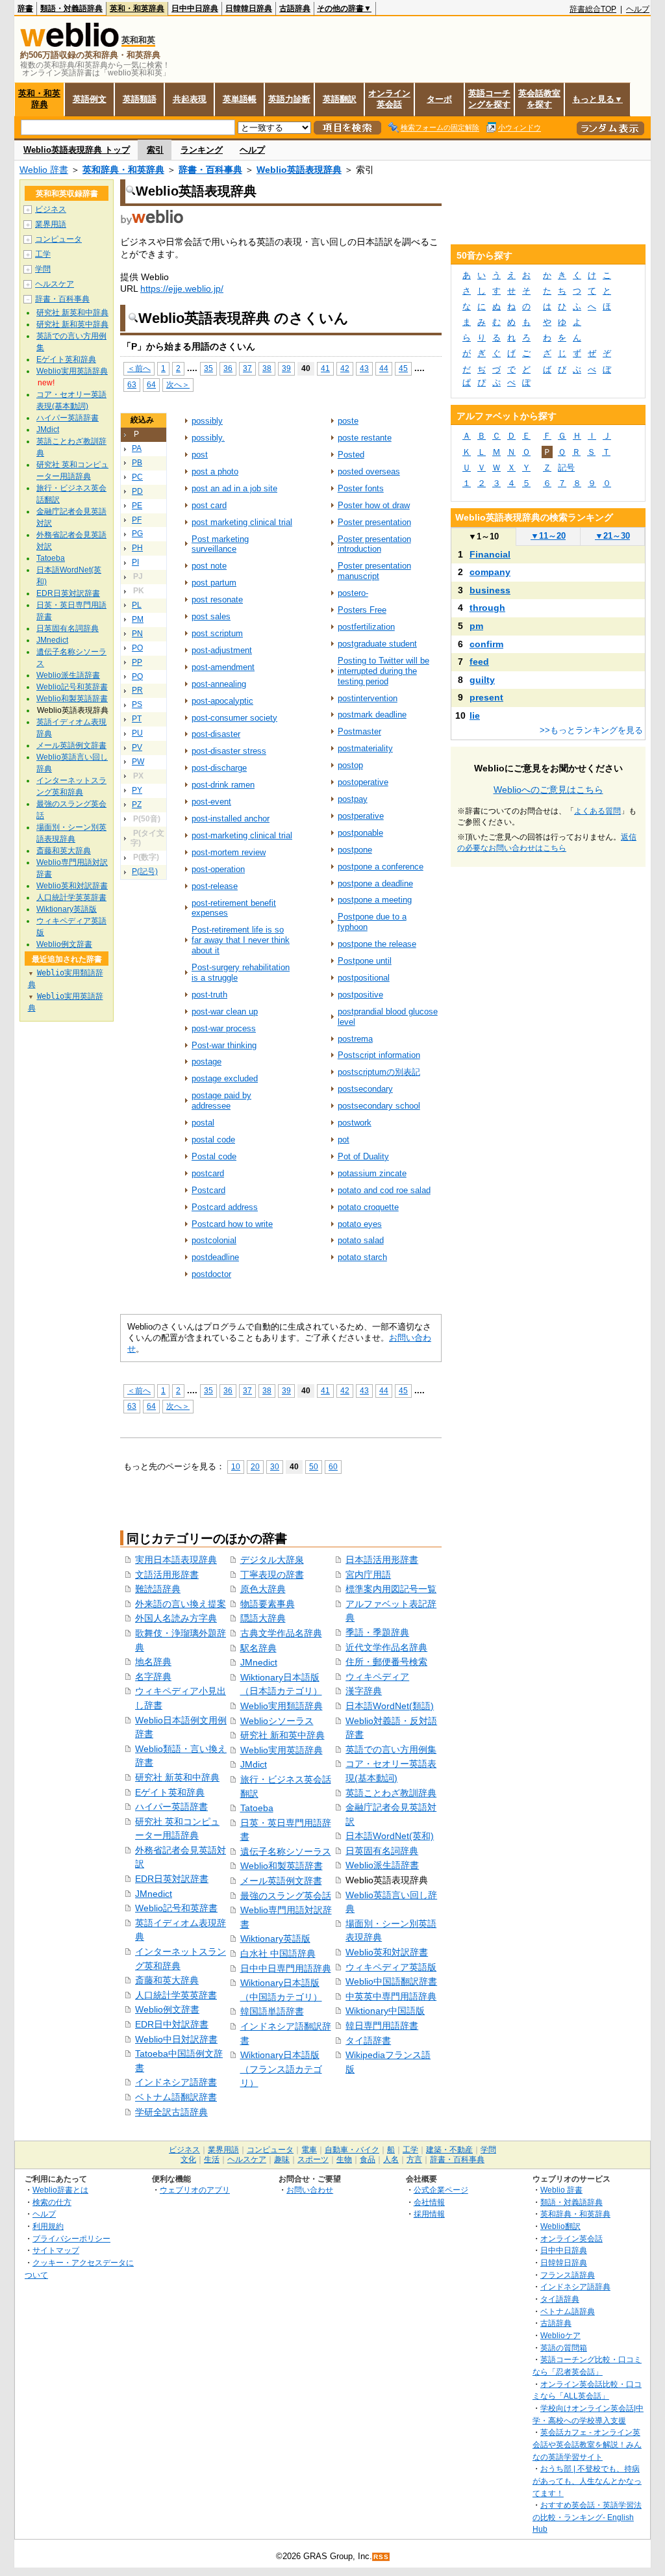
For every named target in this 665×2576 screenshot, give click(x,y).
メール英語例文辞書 (281, 1881)
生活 (212, 2159)
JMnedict (154, 1894)
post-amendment (223, 667)
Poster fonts (361, 488)
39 (286, 368)
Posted (351, 455)
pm (476, 626)
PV (137, 747)
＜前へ (139, 368)
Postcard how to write (232, 1224)
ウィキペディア (377, 1677)
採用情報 (429, 2214)
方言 (414, 2159)
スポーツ (313, 2159)
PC (137, 477)
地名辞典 (153, 1662)
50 (314, 1466)
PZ (137, 805)
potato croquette (368, 1207)
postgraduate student (377, 644)
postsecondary (365, 1089)
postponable (360, 833)
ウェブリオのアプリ (195, 2190)
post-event (211, 802)
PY (137, 790)
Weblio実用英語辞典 (282, 1750)
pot (344, 1140)
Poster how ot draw (374, 505)
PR (137, 690)
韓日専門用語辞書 (382, 2026)
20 (255, 1466)
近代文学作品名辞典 (386, 1647)
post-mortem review (229, 852)
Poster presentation (374, 522)
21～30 (612, 536)
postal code (213, 1140)
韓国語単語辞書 (272, 2011)
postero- (353, 593)
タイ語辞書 (368, 2041)
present (486, 697)
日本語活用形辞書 (382, 1560)
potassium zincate (372, 1173)
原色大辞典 (263, 1589)
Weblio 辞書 (44, 170)
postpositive (360, 995)
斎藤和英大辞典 (167, 1980)
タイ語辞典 (560, 2299)
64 (151, 384)
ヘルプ (638, 9)
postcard (208, 1173)
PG (137, 534)
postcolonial (214, 1240)
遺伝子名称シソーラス (286, 1851)
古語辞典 (295, 8)
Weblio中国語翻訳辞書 (391, 1981)
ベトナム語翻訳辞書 (176, 2097)
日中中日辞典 (195, 8)
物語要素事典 (268, 1604)
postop (350, 765)
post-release (215, 886)
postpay (353, 799)
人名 (391, 2159)
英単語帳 (240, 99)
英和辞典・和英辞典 (123, 170)
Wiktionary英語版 (275, 1938)
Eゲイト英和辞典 (170, 1792)
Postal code (214, 1156)
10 (236, 1466)
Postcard (208, 1190)
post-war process (224, 1028)
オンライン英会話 (389, 99)
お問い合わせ (310, 2190)
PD (137, 491)
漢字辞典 (364, 1691)
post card (209, 505)
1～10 (483, 536)
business (490, 590)
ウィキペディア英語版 (391, 1967)
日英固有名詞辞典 (382, 1851)
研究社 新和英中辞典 (282, 1735)
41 (325, 368)
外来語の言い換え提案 (181, 1604)
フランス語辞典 (568, 2275)
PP (137, 662)
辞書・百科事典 (210, 170)
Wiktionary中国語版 (385, 2011)
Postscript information (379, 1055)
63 (132, 384)
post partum (214, 583)
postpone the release (377, 944)
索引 (155, 150)
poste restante (365, 438)
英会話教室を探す (539, 99)
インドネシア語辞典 (575, 2286)
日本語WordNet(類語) (390, 1706)
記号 (566, 468)
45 (403, 368)
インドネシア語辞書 (176, 2082)
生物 (344, 2159)
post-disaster (216, 734)
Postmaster (359, 731)
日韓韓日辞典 (249, 8)
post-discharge (219, 768)
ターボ (439, 99)
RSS (381, 2557)
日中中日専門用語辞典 (286, 1968)
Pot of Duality (363, 1156)
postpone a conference (381, 867)
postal (203, 1123)
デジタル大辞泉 (272, 1560)
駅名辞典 (258, 1648)
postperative (361, 816)
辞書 (25, 8)
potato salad (361, 1240)
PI (135, 562)
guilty (482, 680)
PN (137, 634)
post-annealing (219, 684)
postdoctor (211, 1274)
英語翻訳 (340, 99)
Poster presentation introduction (374, 544)
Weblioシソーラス (277, 1721)
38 (267, 368)
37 (247, 368)
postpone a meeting (375, 900)
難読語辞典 (158, 1589)
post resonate (217, 599)
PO (137, 648)
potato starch (362, 1257)
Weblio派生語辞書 (382, 1865)
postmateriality (365, 748)
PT (137, 719)
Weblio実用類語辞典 (282, 1706)
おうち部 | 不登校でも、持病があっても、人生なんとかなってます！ (587, 2480)
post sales (211, 616)
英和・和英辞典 (137, 8)
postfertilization (366, 627)
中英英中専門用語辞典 (391, 1996)
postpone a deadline (375, 883)
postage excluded (225, 1078)
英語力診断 (289, 99)
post (200, 455)
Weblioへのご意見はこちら (548, 790)
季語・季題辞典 (377, 1632)
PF (137, 520)
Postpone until (365, 961)
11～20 (548, 536)
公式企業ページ (441, 2190)
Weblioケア (560, 2335)
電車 (309, 2150)
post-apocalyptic (222, 701)
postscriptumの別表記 (379, 1072)
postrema (355, 1039)
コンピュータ (58, 239)
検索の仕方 (52, 2202)
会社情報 (429, 2202)
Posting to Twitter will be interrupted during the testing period (383, 671)
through (487, 608)
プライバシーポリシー (71, 2238)
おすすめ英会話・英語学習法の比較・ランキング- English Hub (587, 2517)
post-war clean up (225, 1011)
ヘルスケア (55, 284)
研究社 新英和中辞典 (177, 1777)
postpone (355, 850)
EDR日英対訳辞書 (172, 1879)
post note (209, 566)
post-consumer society (234, 718)
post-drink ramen (223, 785)
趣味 (282, 2159)
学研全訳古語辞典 (171, 2112)
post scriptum (217, 633)
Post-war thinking (224, 1045)
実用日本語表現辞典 (176, 1560)
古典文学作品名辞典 (281, 1633)
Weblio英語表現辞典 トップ (77, 150)
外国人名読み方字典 (176, 1618)
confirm (486, 644)
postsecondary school (379, 1106)
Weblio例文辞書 (167, 2009)
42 (345, 368)
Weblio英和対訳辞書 (387, 1952)
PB (137, 463)
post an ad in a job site (234, 488)
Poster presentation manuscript (374, 571)
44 (384, 368)
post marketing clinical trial (242, 522)
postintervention (368, 698)
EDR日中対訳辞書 (172, 2024)
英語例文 (90, 99)
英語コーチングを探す (489, 99)
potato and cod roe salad (384, 1190)
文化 (188, 2159)
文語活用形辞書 (167, 1575)
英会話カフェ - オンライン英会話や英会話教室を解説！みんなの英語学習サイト (587, 2444)
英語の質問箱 (564, 2348)
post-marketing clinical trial (242, 835)
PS (137, 704)
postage (207, 1062)
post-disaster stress (229, 751)
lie (475, 715)
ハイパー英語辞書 (171, 1807)
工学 (43, 254)
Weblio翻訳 (560, 2226)
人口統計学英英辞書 (176, 1995)
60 (333, 1466)
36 (228, 368)
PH (137, 548)
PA (137, 448)
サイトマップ (56, 2250)
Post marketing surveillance (220, 544)
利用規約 (48, 2226)
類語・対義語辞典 (71, 8)
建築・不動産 (449, 2150)
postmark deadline (372, 715)
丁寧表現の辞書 (272, 1575)
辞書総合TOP (593, 9)
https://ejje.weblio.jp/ (182, 289)
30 (275, 1466)
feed (479, 662)
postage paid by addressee (221, 1101)
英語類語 (140, 99)
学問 (43, 269)
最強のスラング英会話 (286, 1896)
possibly (207, 421)
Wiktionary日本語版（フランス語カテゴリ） (281, 2069)
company (490, 572)
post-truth (209, 995)
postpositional (364, 978)
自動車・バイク (352, 2150)
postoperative (363, 782)
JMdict (254, 1764)
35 (208, 368)
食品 (368, 2159)
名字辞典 (153, 1677)
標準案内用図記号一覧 (391, 1589)
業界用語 (51, 224)
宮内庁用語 (368, 1575)
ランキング (202, 150)
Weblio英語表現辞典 (299, 170)
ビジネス (51, 209)
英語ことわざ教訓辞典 (391, 1793)
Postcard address (225, 1207)
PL (137, 605)
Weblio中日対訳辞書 (176, 2039)
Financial (490, 554)
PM (138, 619)
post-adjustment (222, 650)
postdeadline (215, 1257)
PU (137, 733)
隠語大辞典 (263, 1618)
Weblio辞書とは (60, 2190)
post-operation (218, 869)
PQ (137, 676)
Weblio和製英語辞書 (282, 1866)
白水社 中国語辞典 (278, 1953)
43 (364, 368)
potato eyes (360, 1224)
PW (138, 762)
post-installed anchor (231, 818)
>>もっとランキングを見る (591, 730)
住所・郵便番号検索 (386, 1662)
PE (137, 506)
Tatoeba (257, 1808)
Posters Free (362, 610)
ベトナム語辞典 (568, 2311)
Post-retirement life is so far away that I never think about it (241, 940)
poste (348, 421)
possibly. (208, 438)
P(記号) (145, 871)
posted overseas (369, 471)
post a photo (215, 471)
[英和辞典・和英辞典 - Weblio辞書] (69, 44)
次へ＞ (178, 384)
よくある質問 (597, 811)
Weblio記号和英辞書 (176, 1908)
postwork (355, 1123)
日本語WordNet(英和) (390, 1836)
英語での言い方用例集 (391, 1749)
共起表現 (190, 99)
